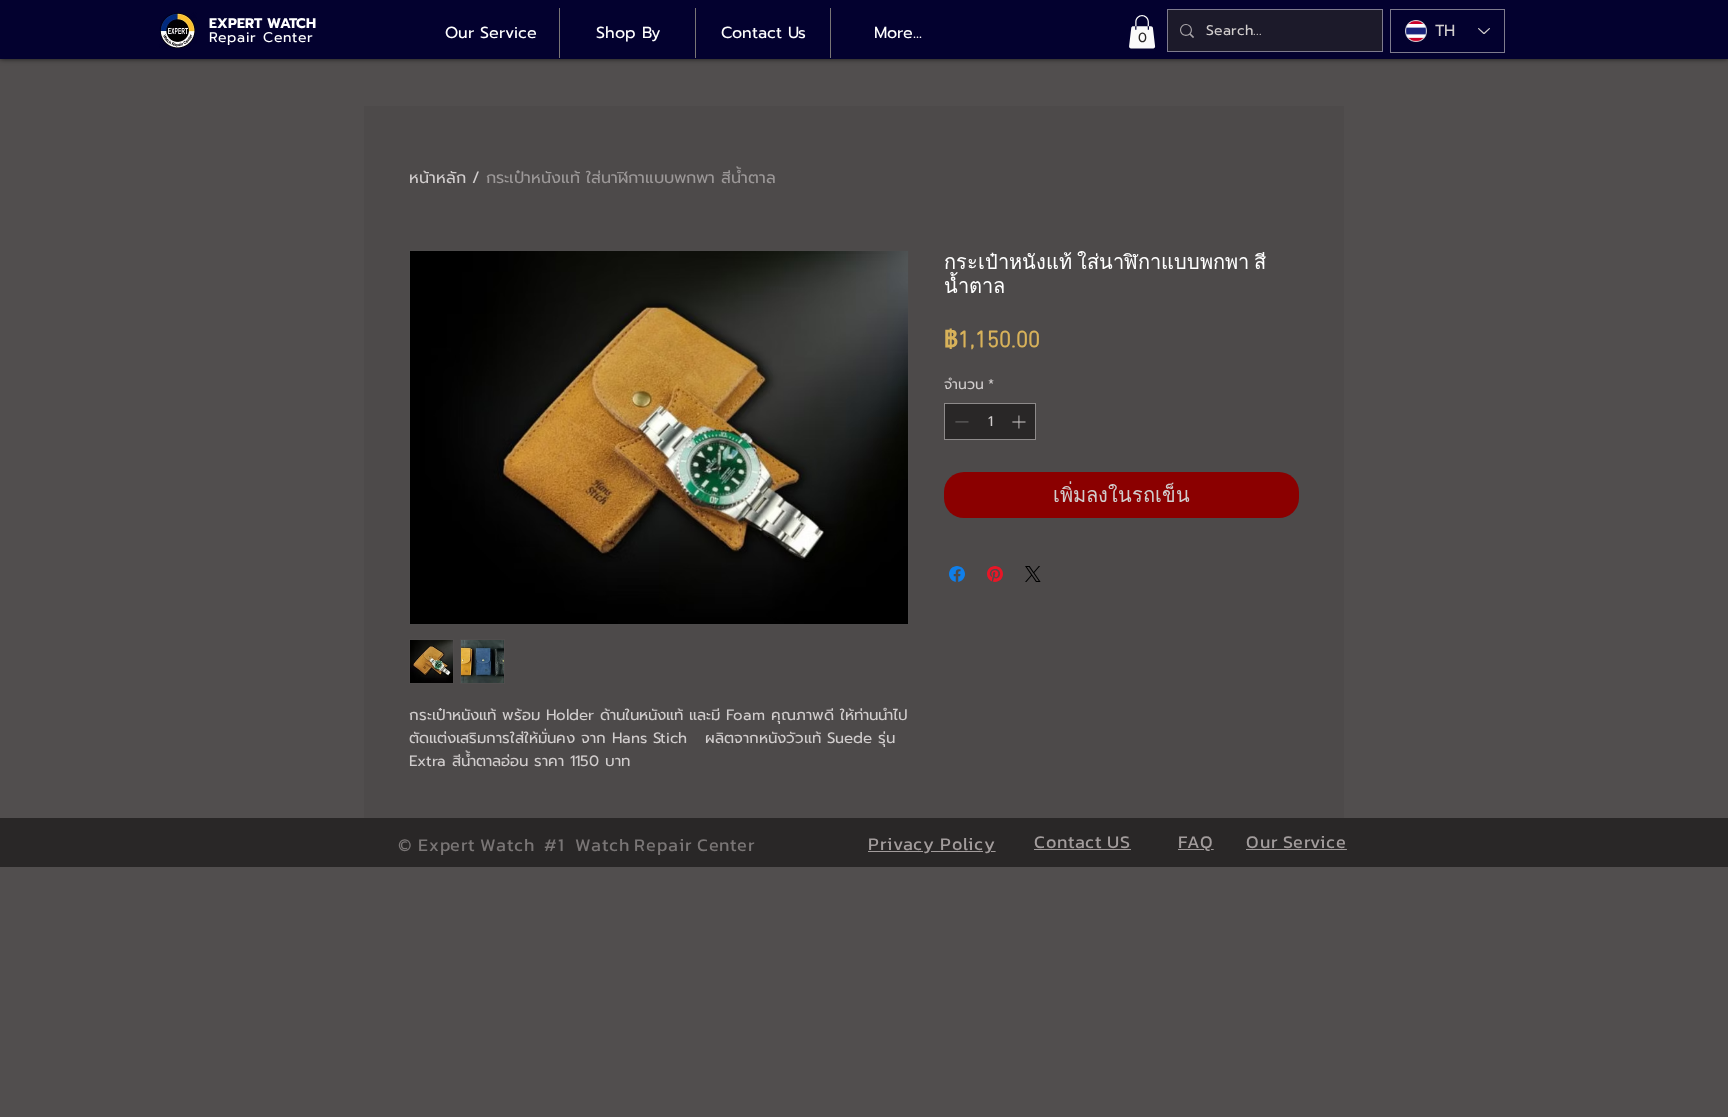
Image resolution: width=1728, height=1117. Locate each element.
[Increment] (1020, 421)
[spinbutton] (990, 421)
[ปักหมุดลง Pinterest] (995, 574)
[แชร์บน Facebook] (957, 574)
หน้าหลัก (437, 178)
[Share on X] (1033, 574)
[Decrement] (959, 421)
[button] (1142, 31)
